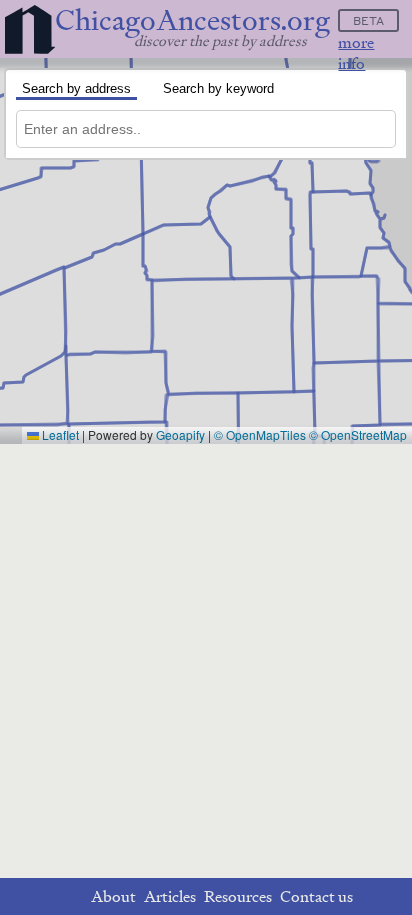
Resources (238, 896)
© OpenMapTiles (260, 434)
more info (356, 53)
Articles (170, 896)
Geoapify (180, 434)
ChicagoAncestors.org (192, 20)
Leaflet (59, 434)
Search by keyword (218, 88)
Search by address (76, 88)
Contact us (316, 896)
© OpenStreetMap (358, 434)
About (113, 896)
